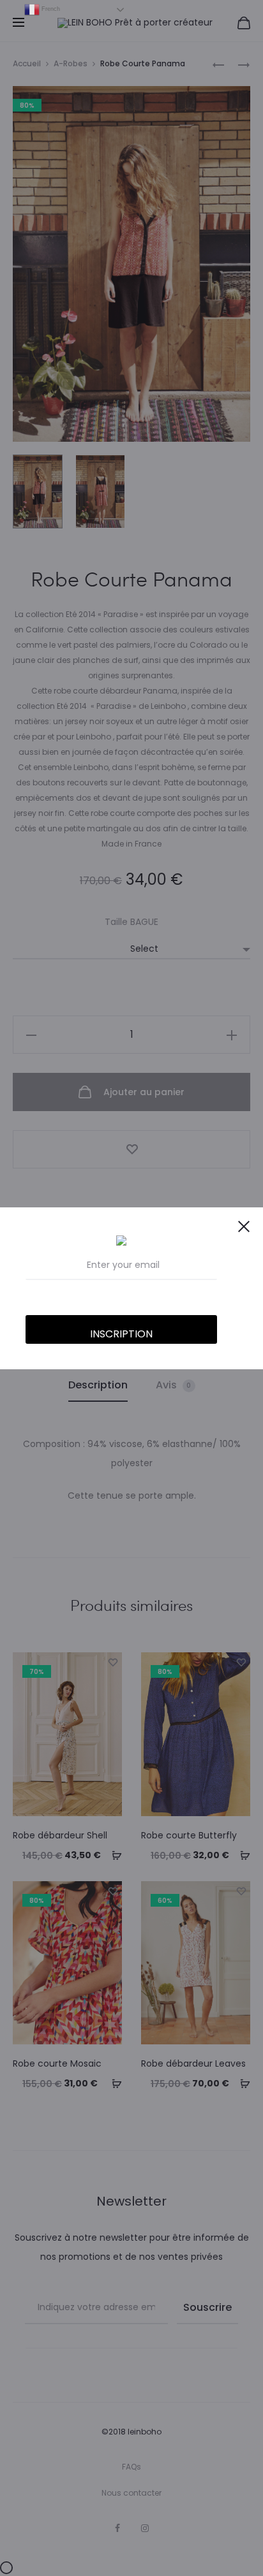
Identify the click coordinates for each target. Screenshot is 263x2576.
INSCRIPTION (121, 1334)
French (50, 9)
